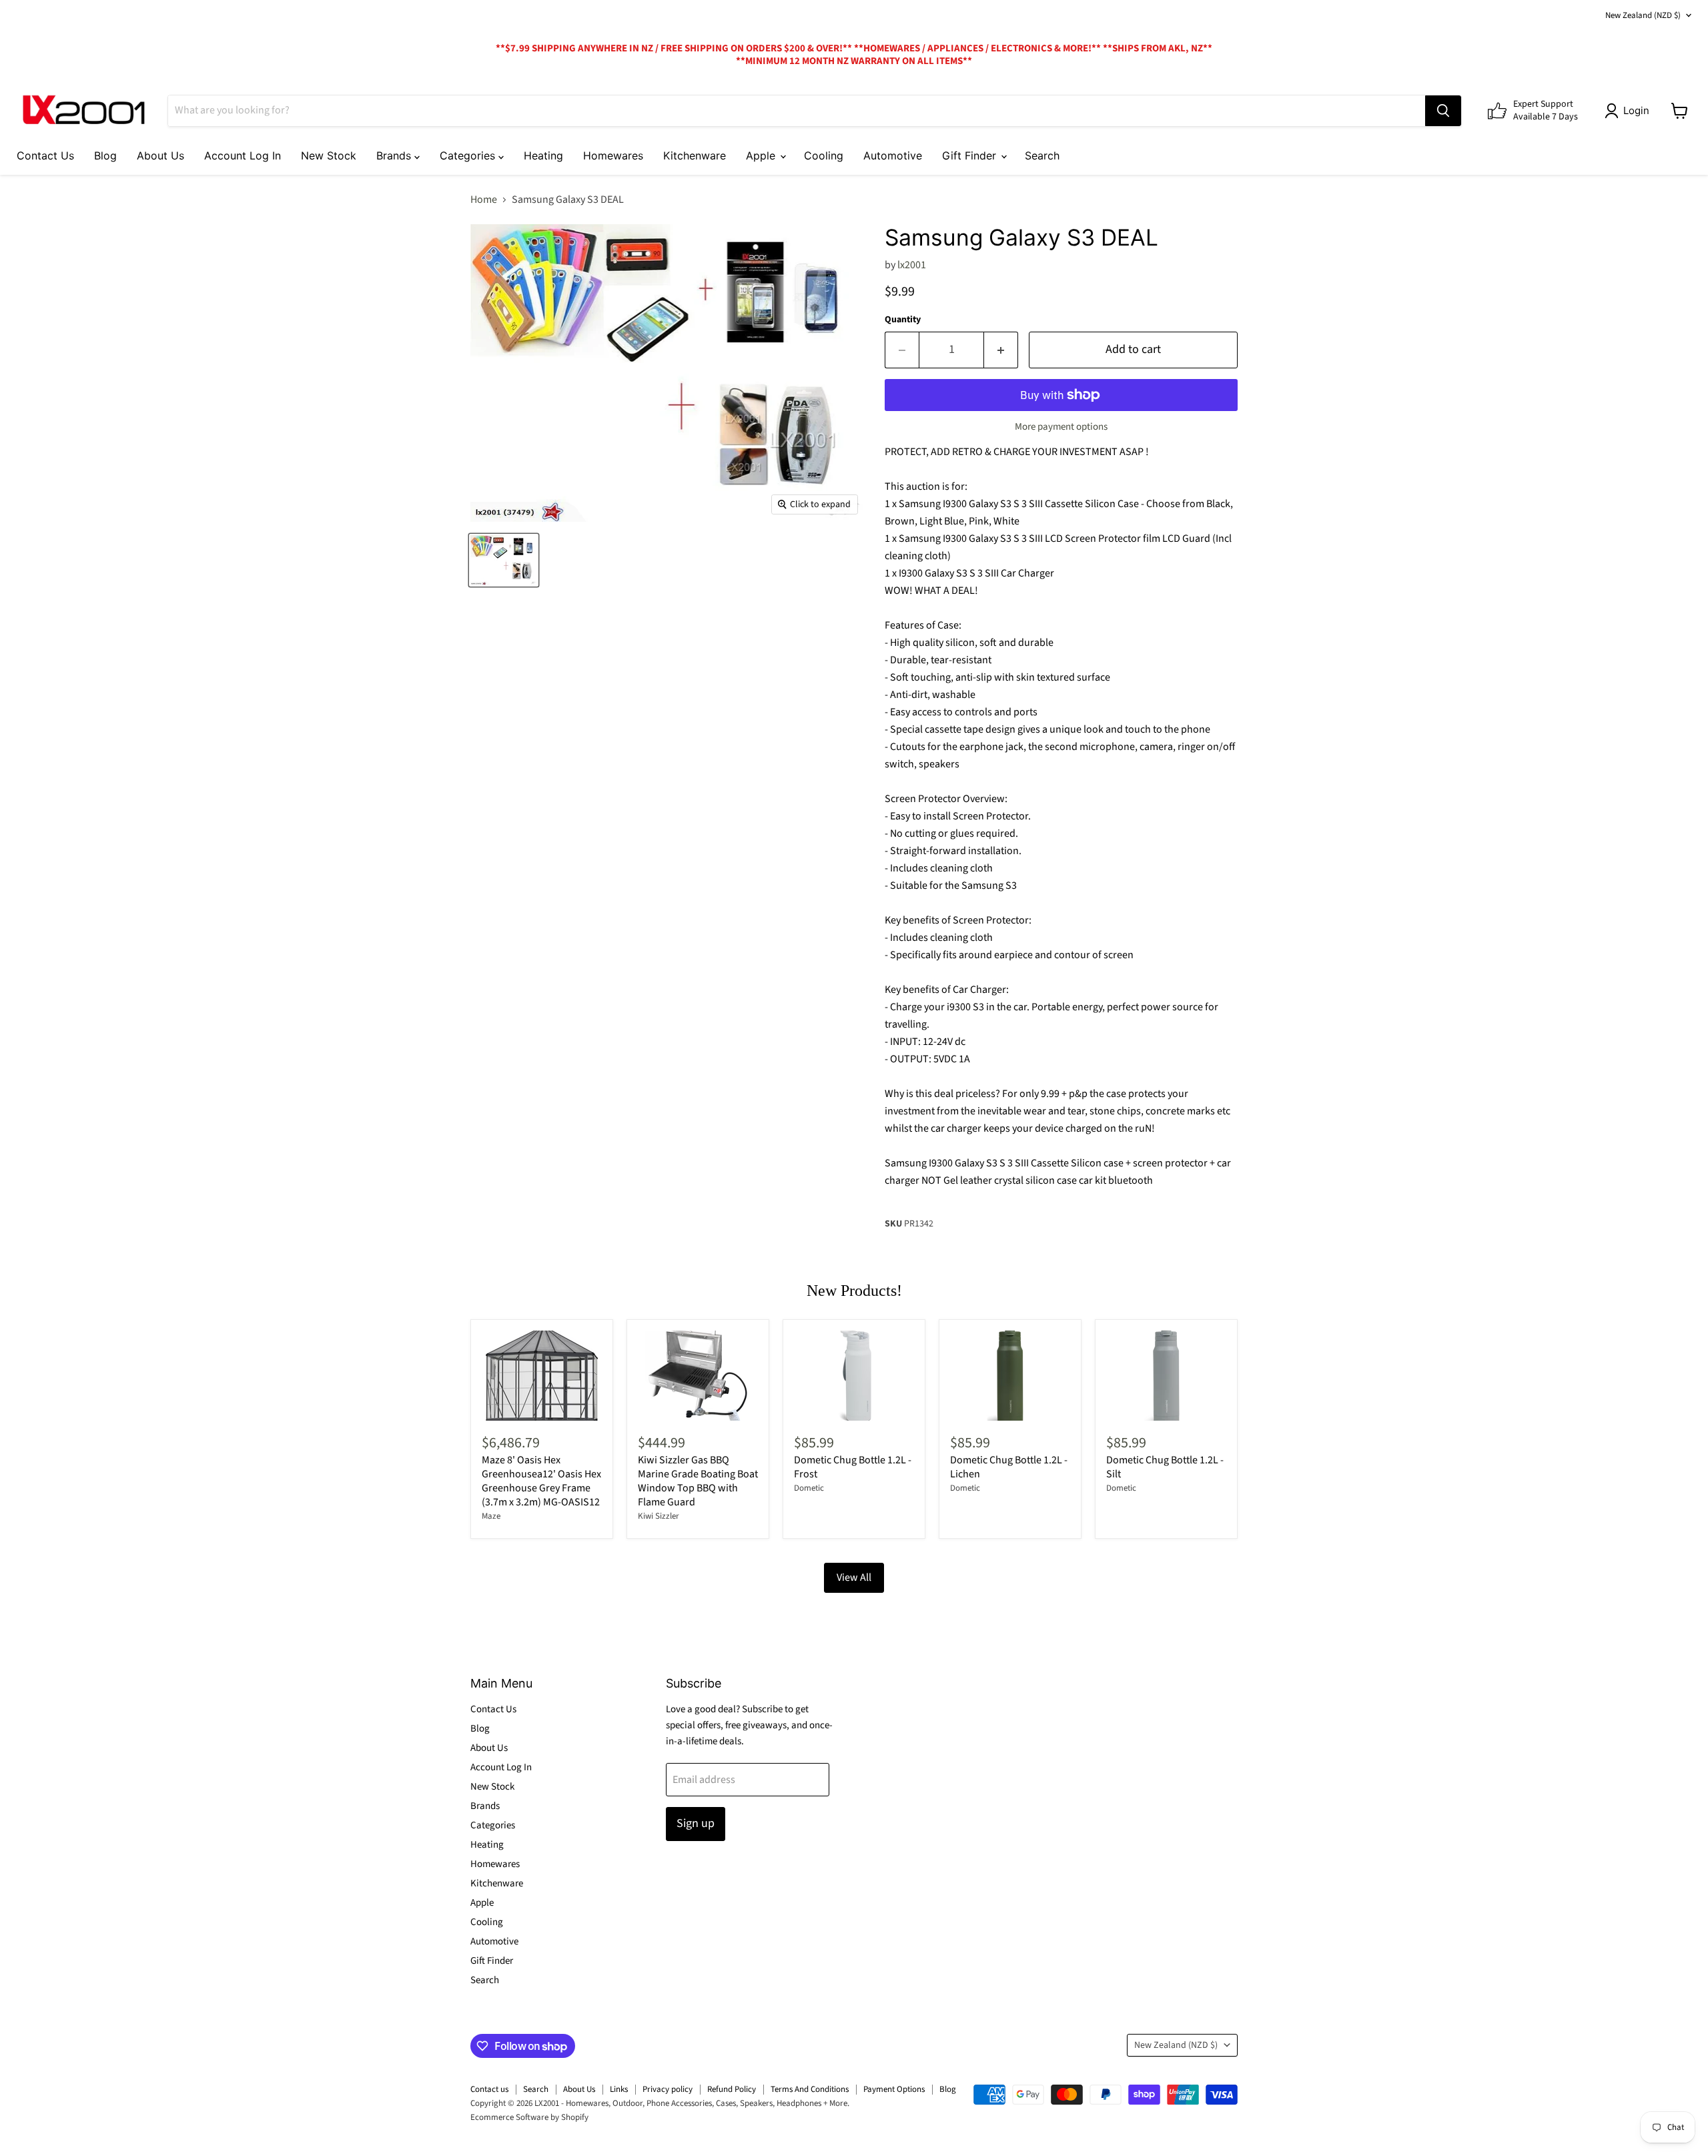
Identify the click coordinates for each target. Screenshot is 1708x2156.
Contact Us (45, 155)
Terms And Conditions (810, 2089)
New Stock (329, 155)
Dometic (809, 1488)
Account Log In (243, 155)
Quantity (903, 320)
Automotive (893, 155)
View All (854, 1577)
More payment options (1061, 427)
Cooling (824, 155)
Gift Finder (971, 155)
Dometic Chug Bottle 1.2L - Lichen (1009, 1467)
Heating (543, 155)
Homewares (613, 155)
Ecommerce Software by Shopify (529, 2117)
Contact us (489, 2089)
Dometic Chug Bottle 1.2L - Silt (1165, 1467)
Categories (469, 155)
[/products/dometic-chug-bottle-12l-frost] (854, 1376)
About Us (160, 155)
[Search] (1443, 111)
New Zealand (1643, 15)
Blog (105, 155)
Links (619, 2089)
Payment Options (894, 2089)
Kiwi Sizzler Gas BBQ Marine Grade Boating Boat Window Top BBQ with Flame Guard (698, 1481)
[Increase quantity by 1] (1001, 350)
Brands (395, 155)
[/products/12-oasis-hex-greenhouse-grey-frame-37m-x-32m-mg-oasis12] (542, 1376)
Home (484, 200)
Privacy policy (668, 2089)
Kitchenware (695, 155)
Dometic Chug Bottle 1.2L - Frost (853, 1467)
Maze (491, 1516)
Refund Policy (732, 2089)
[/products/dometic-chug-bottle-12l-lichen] (1010, 1376)
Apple (762, 155)
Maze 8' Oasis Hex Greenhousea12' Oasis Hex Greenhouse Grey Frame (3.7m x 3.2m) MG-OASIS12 (541, 1481)
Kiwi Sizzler (659, 1516)
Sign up (696, 1823)
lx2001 (912, 265)
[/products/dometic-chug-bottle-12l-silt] (1166, 1376)
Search (1042, 155)
